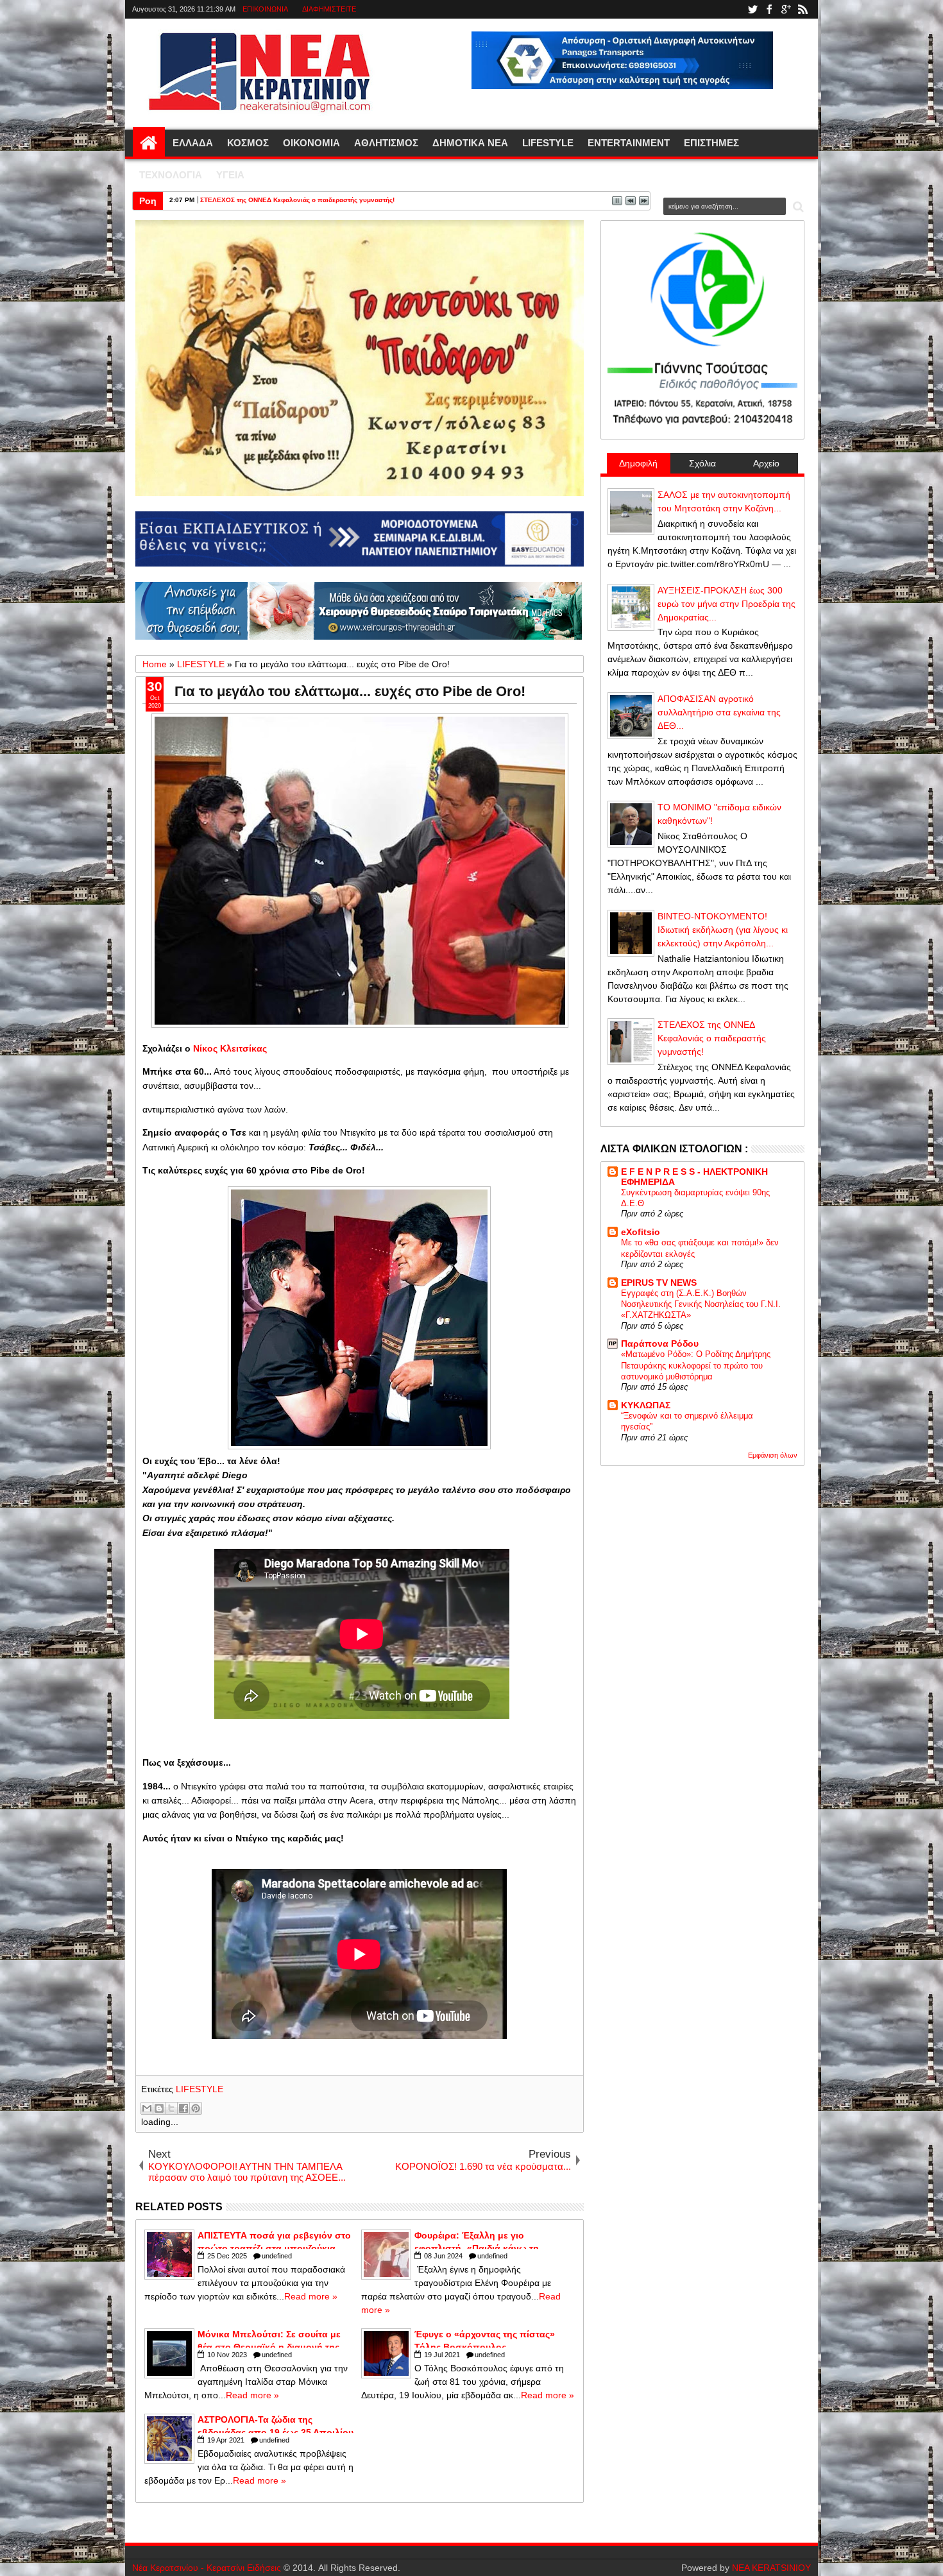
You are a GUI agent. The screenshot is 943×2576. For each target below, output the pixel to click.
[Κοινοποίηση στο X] (171, 2108)
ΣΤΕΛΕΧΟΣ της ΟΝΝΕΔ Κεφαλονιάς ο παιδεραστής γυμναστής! (297, 200)
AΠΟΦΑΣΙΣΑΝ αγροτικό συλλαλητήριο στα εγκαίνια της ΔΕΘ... (719, 712)
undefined (277, 2256)
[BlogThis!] (159, 2108)
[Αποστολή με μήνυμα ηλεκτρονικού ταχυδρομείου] (147, 2108)
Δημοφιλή (638, 463)
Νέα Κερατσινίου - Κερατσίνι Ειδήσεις (207, 2568)
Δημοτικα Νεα (470, 143)
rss (803, 9)
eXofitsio (641, 1232)
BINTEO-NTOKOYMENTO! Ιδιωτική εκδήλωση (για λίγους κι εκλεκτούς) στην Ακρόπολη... (723, 930)
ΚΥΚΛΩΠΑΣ (646, 1405)
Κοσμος (248, 143)
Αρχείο (766, 463)
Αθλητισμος (386, 143)
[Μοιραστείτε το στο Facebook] (183, 2108)
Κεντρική (149, 143)
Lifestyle (548, 143)
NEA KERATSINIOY (771, 2568)
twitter (752, 9)
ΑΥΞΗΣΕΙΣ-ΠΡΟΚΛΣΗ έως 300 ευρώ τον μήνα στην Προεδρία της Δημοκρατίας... (726, 604)
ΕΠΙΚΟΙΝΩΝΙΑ (265, 9)
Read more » (311, 2296)
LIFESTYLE (200, 2089)
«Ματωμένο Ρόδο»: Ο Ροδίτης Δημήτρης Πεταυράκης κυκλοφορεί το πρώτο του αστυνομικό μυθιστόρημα (696, 1365)
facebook (769, 9)
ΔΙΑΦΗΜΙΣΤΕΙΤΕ (329, 9)
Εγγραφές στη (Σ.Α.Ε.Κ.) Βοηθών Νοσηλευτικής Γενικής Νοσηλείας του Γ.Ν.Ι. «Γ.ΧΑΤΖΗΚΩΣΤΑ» (701, 1304)
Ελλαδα (193, 143)
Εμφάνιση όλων (773, 1455)
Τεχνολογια (171, 175)
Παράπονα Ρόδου (660, 1343)
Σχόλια (702, 463)
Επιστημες (711, 143)
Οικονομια (311, 143)
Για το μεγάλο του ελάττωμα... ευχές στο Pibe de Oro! (350, 691)
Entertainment (629, 143)
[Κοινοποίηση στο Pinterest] (196, 2108)
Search (797, 207)
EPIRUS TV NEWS (659, 1283)
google (786, 9)
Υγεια (230, 175)
